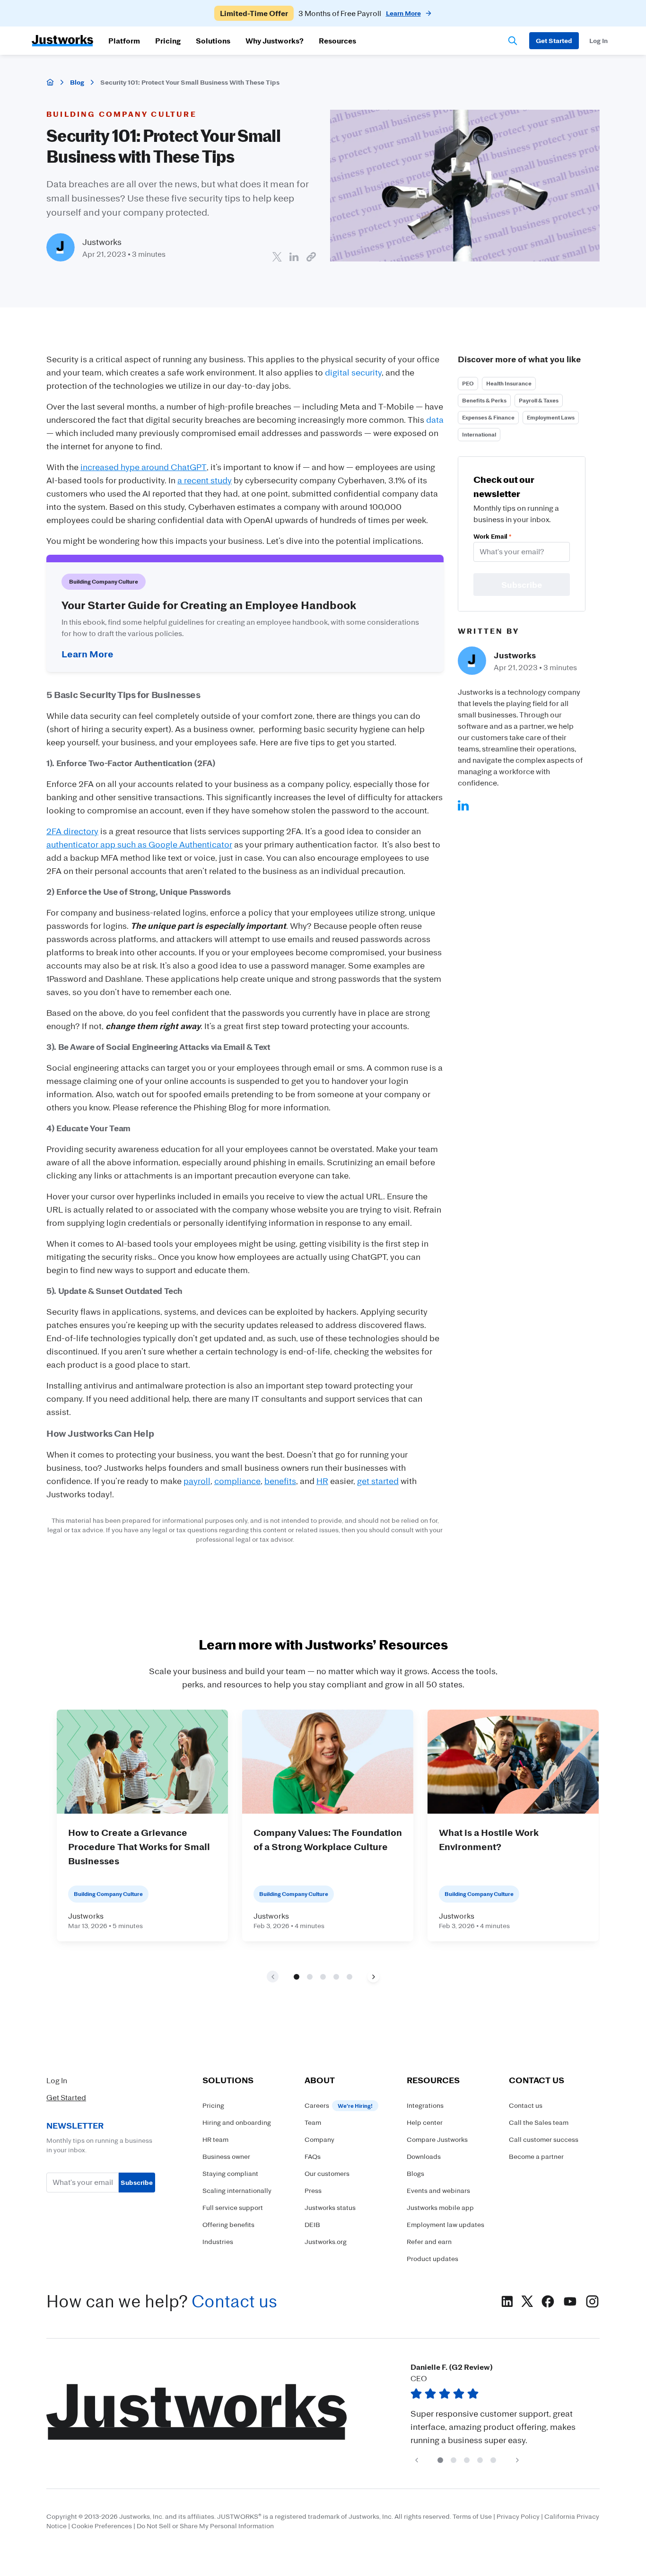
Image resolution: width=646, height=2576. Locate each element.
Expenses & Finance (488, 417)
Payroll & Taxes (539, 400)
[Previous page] (416, 2460)
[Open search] (513, 41)
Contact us (234, 2301)
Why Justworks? (275, 41)
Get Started (66, 2097)
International (479, 434)
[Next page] (373, 1977)
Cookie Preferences (102, 2526)
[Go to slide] (297, 1976)
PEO (468, 383)
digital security (353, 372)
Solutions (213, 41)
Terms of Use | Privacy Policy (496, 2516)
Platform (124, 41)
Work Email (492, 536)
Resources (337, 41)
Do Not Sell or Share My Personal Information (205, 2526)
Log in (598, 40)
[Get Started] (554, 41)
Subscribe (137, 2182)
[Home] (50, 82)
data (435, 419)
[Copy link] (311, 257)
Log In (57, 2080)
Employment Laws (551, 417)
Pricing (168, 41)
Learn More (87, 654)
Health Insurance (509, 383)
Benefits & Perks (484, 400)
